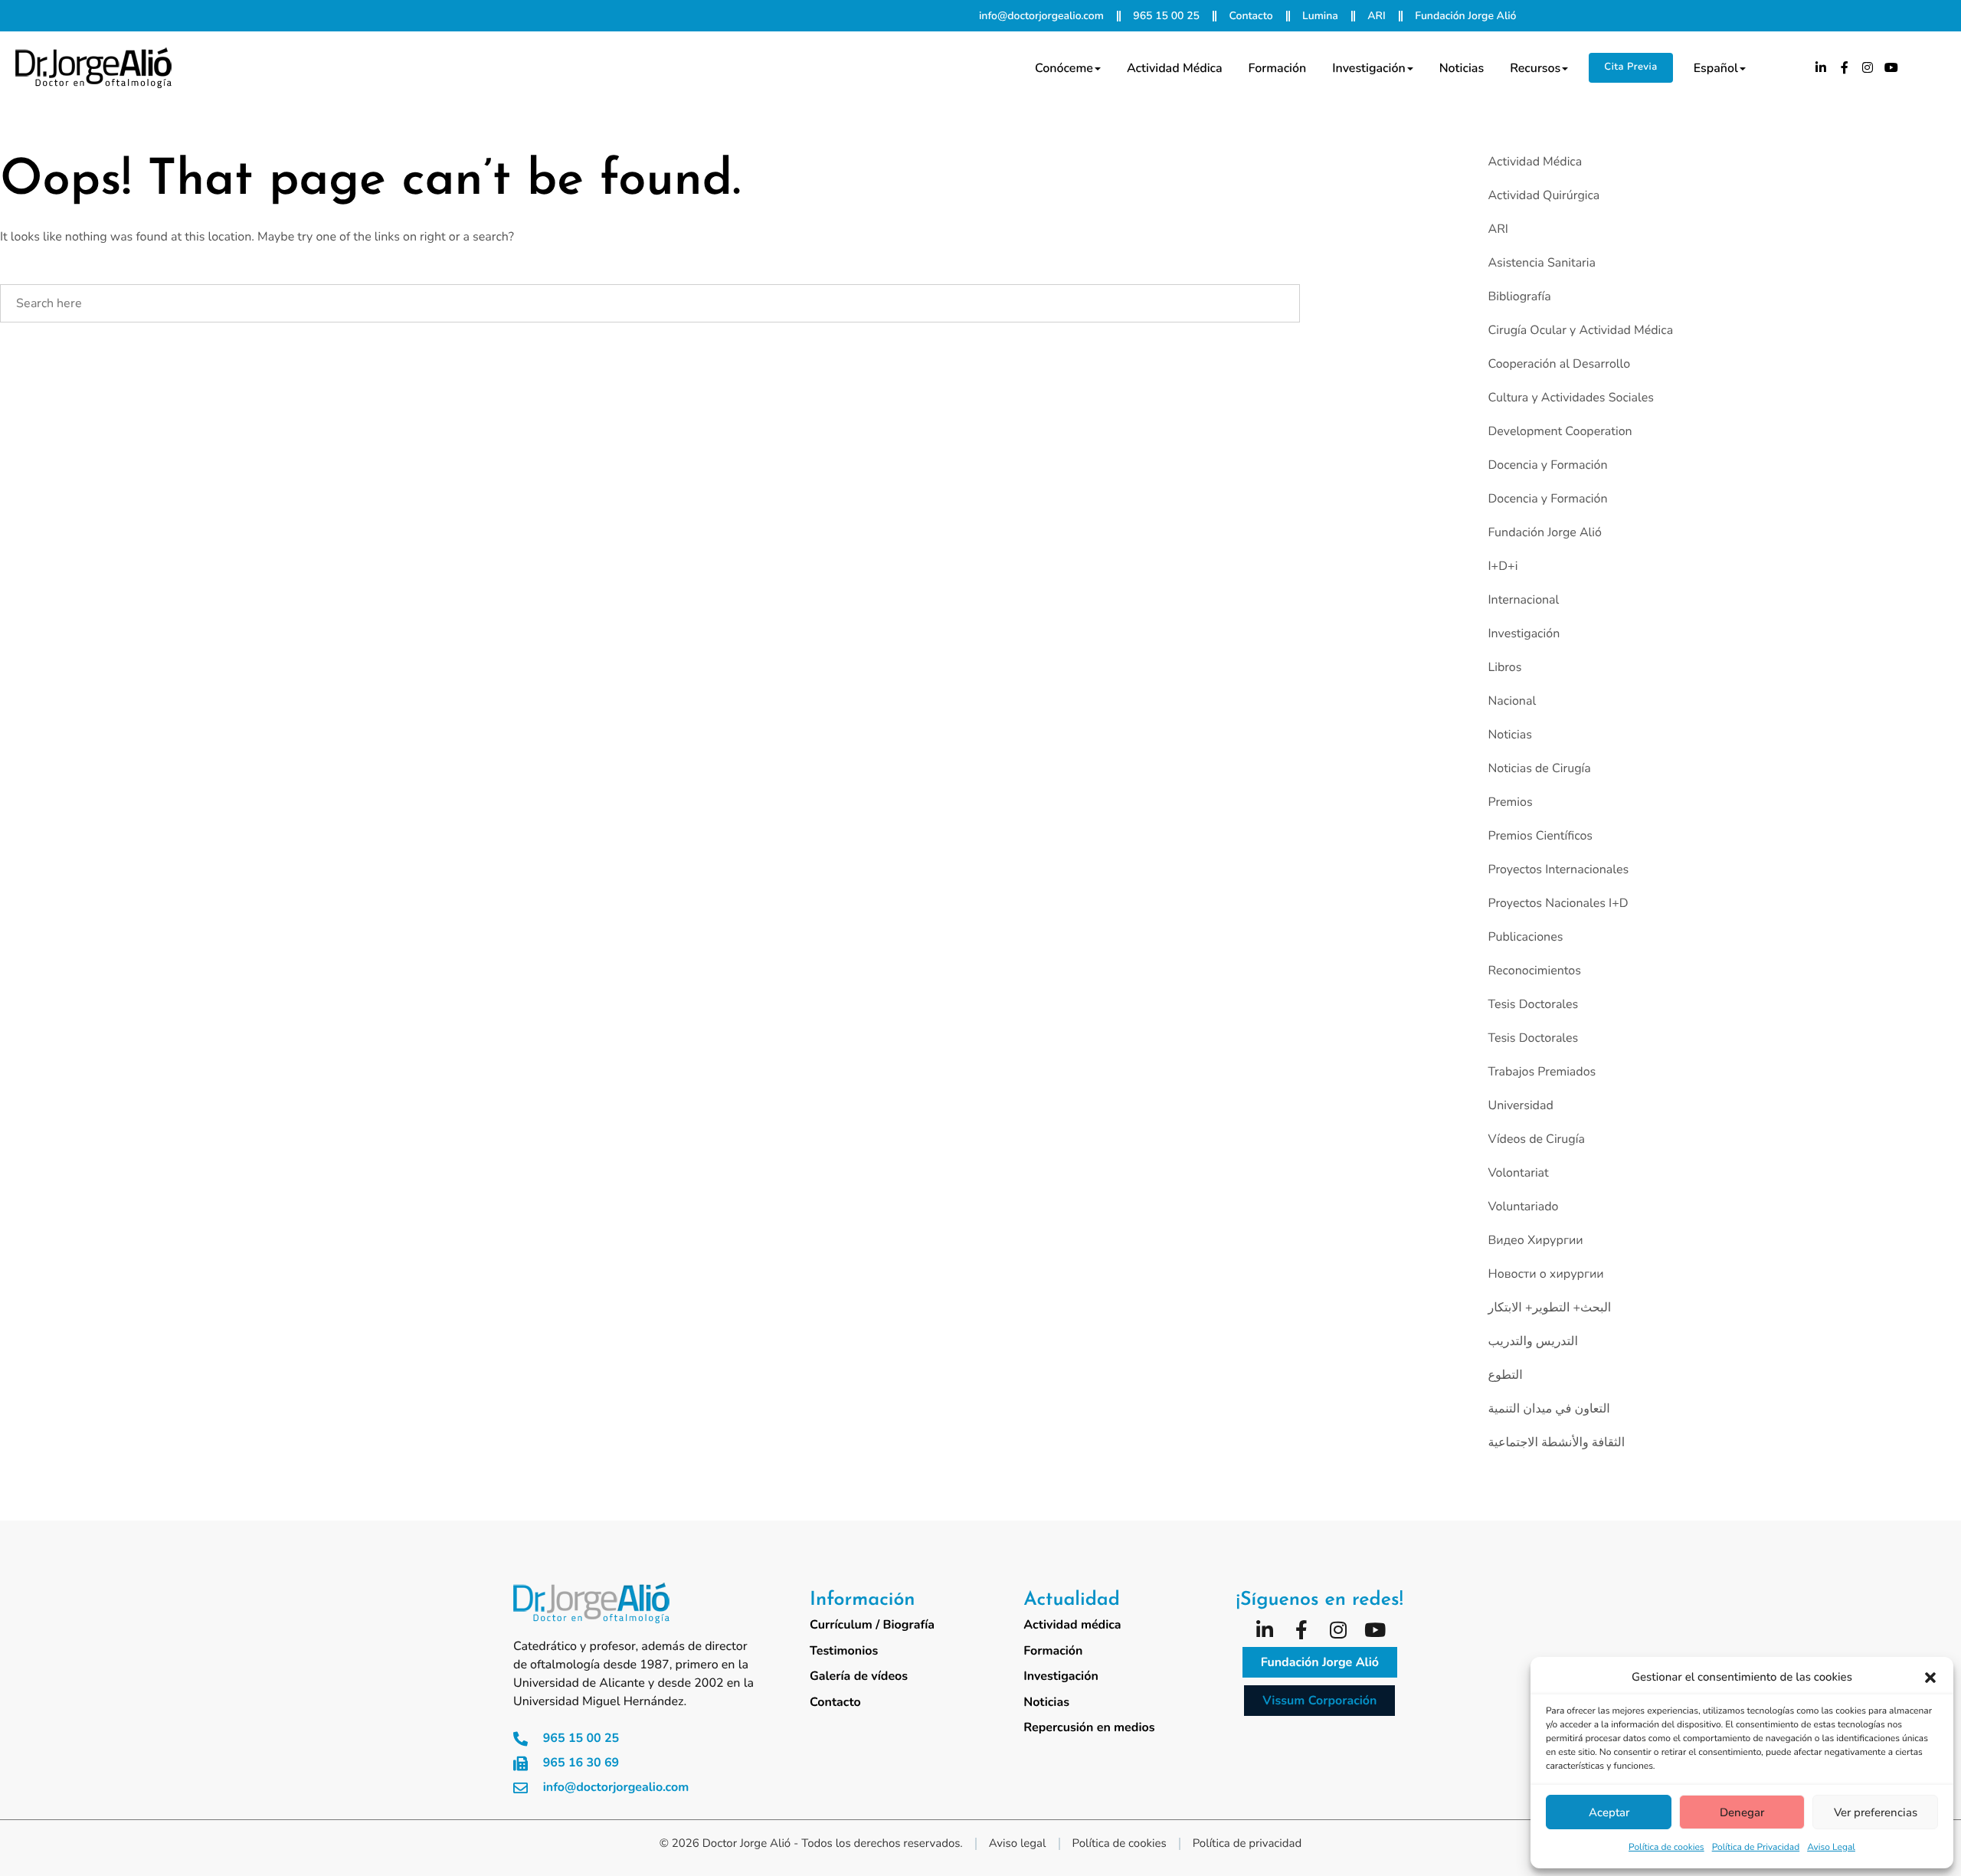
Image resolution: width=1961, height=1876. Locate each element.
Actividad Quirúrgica (1544, 195)
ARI (1498, 229)
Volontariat (1518, 1173)
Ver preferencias (1876, 1812)
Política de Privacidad (1756, 1848)
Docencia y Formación (1547, 465)
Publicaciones (1525, 937)
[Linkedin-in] (1821, 67)
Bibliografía (1519, 296)
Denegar (1742, 1812)
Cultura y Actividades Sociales (1570, 398)
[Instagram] (1868, 67)
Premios (1510, 802)
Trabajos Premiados (1542, 1072)
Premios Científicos (1540, 836)
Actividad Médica (1535, 162)
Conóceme (1064, 68)
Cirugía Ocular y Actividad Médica (1580, 330)
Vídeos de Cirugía (1536, 1139)
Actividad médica (1175, 68)
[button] (1930, 1678)
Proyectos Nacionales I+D (1558, 903)
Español (1716, 68)
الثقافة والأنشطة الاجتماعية (1556, 1442)
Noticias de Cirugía (1539, 768)
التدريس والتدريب (1532, 1341)
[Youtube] (1891, 67)
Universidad (1520, 1105)
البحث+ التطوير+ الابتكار (1549, 1308)
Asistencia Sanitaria (1542, 263)
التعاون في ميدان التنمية (1549, 1409)
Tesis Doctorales (1533, 1004)
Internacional (1523, 600)
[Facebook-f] (1845, 67)
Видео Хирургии (1535, 1240)
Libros (1504, 667)
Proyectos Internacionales (1558, 869)
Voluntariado (1523, 1206)
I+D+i (1503, 566)
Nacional (1512, 701)
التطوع (1505, 1375)
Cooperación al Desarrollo (1559, 364)
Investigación (1368, 68)
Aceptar (1609, 1812)
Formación (1278, 68)
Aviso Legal (1831, 1848)
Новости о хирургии (1545, 1274)
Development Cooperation (1560, 431)
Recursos (1535, 68)
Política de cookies (1666, 1848)
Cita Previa (1630, 67)
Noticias (1462, 68)
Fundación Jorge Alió (1544, 532)
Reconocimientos (1534, 971)
